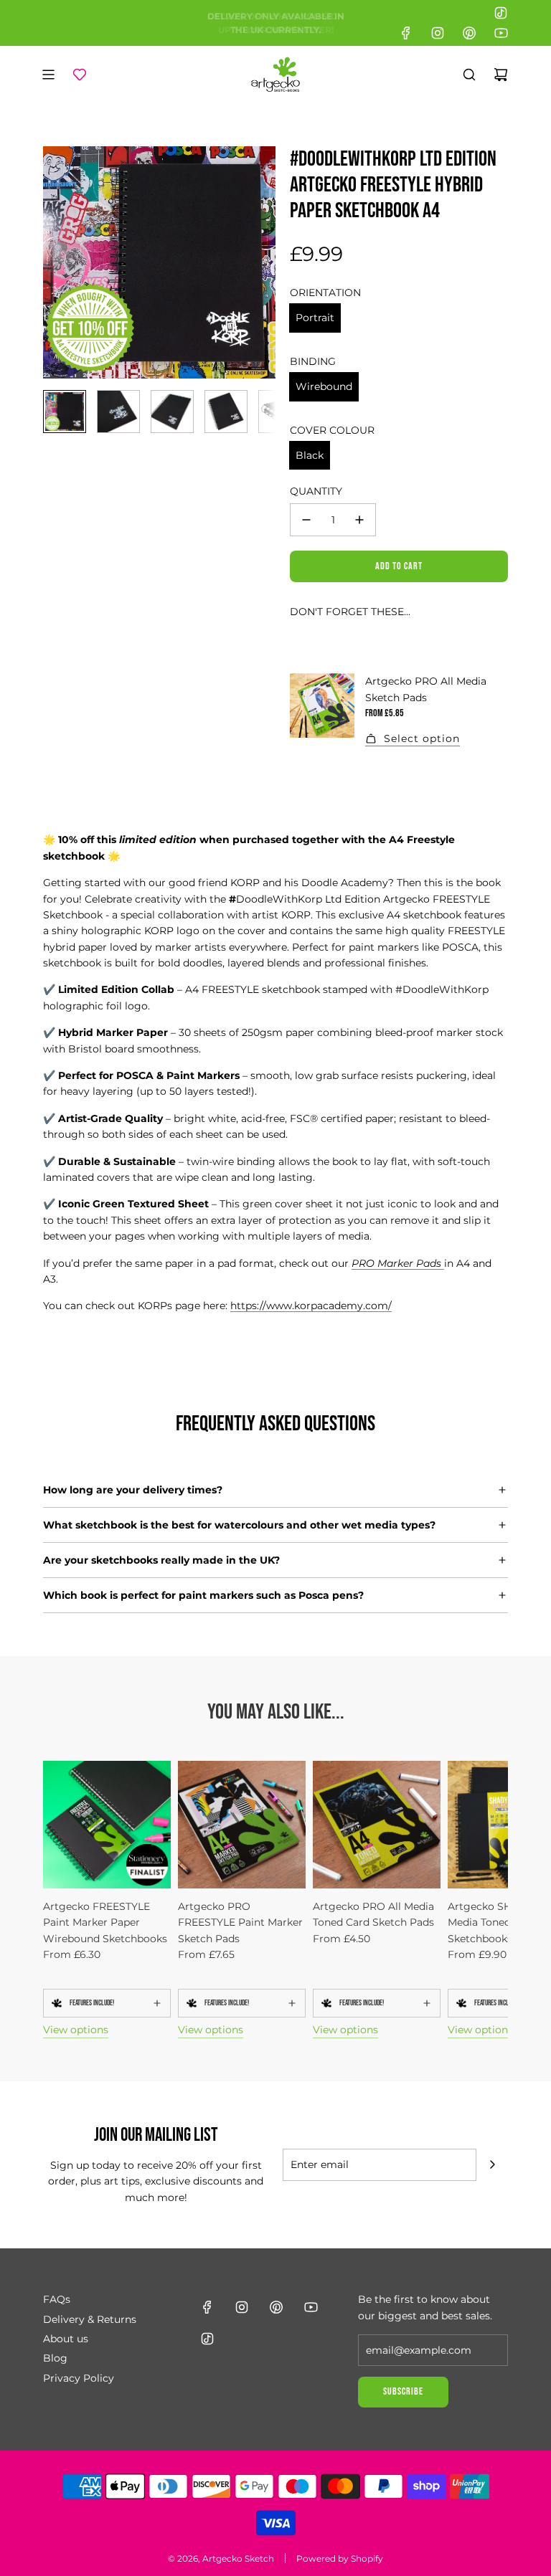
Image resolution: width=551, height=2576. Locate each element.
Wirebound (324, 386)
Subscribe (403, 2391)
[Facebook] (406, 33)
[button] (55, 262)
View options (76, 2030)
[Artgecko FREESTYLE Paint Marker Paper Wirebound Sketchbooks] (107, 1825)
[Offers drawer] (80, 75)
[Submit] (492, 2164)
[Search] (469, 75)
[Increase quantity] (359, 520)
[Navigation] (48, 75)
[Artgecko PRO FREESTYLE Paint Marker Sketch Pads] (242, 1825)
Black (310, 455)
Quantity (316, 491)
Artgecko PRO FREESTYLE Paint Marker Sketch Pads (240, 1923)
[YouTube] (501, 33)
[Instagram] (438, 33)
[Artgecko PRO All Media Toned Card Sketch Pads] (377, 1825)
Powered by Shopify (340, 2558)
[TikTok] (501, 13)
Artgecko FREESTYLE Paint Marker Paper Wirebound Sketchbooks (105, 1923)
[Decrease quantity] (306, 520)
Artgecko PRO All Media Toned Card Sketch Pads (373, 1914)
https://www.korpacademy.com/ (311, 1306)
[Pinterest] (469, 33)
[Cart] (501, 75)
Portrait (315, 318)
